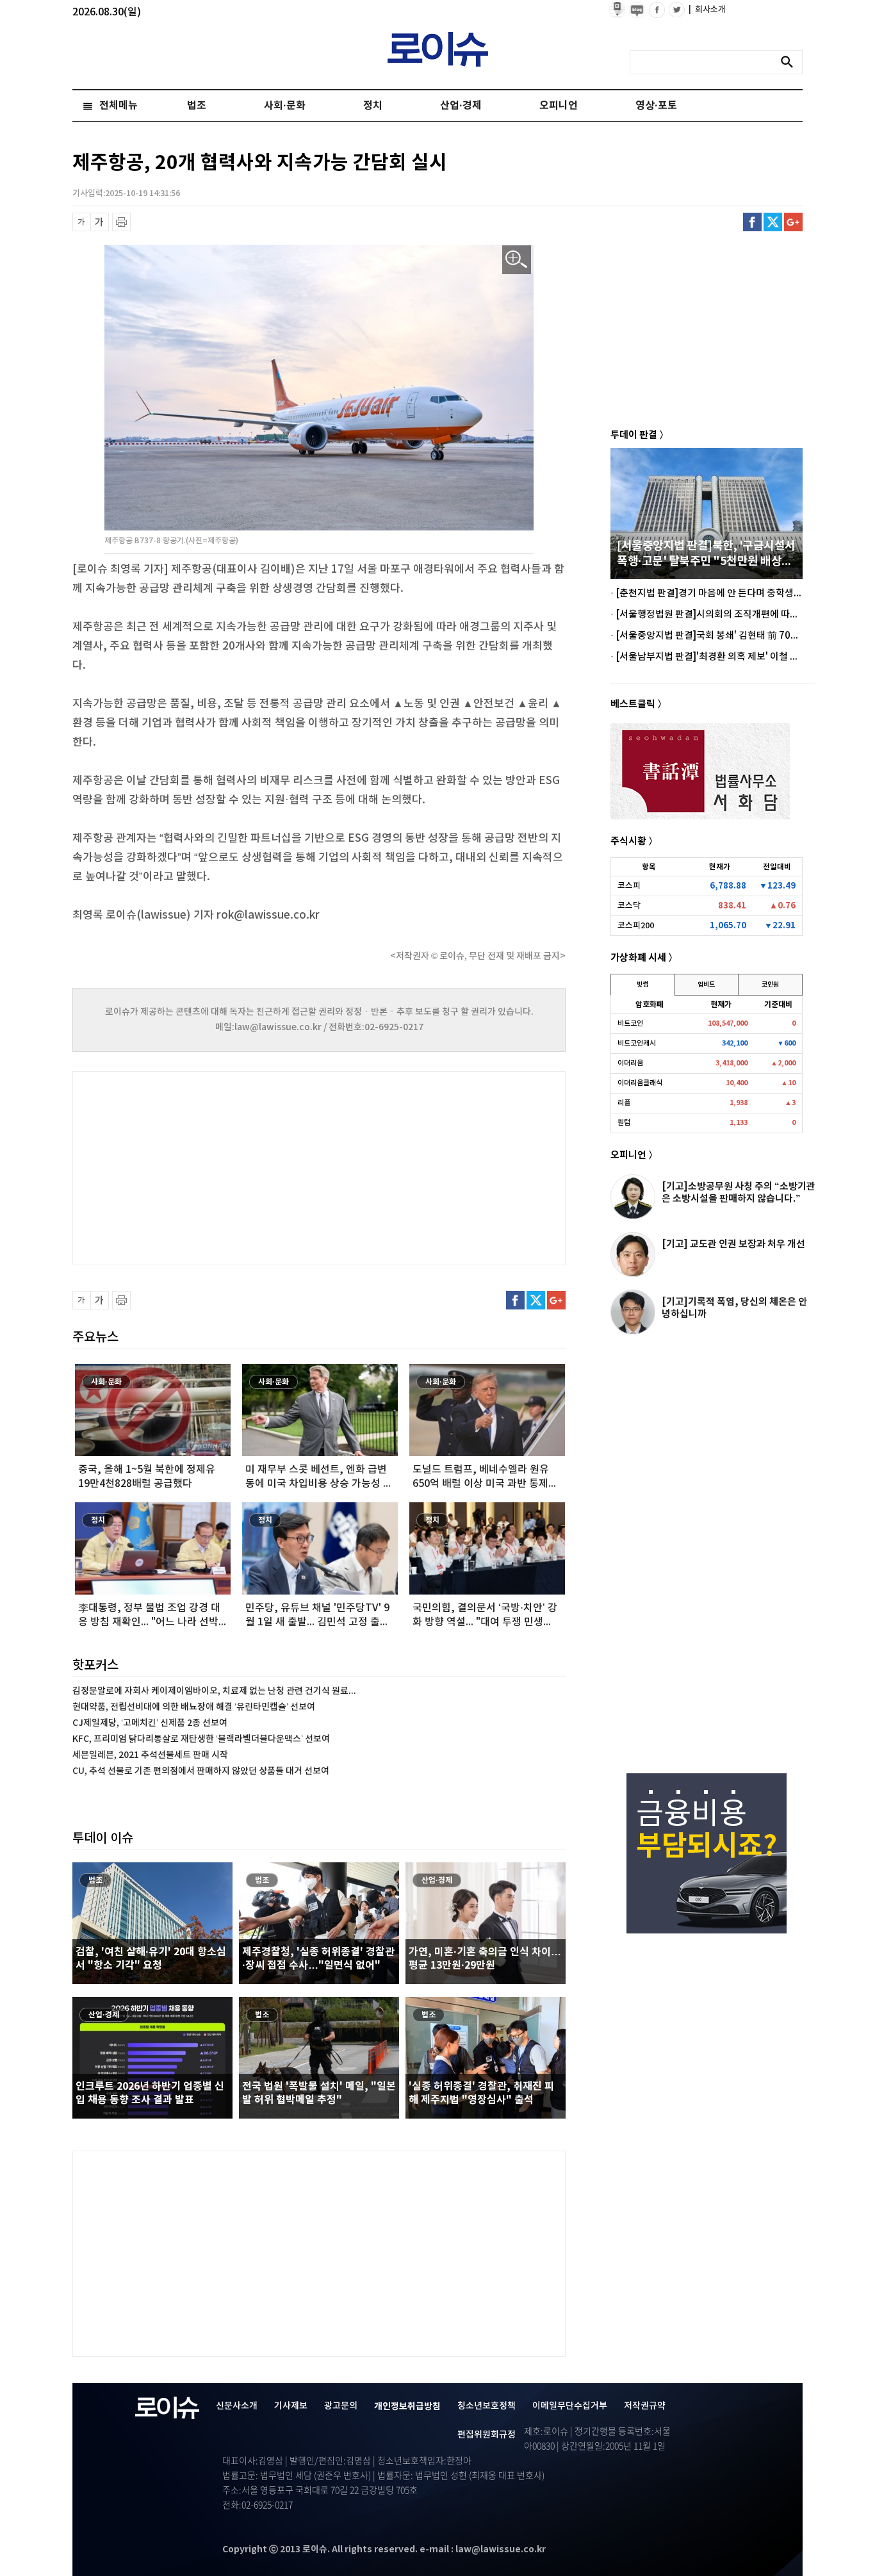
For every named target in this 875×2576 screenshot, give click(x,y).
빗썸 (642, 985)
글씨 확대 (100, 222)
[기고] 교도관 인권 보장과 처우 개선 (733, 1244)
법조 (197, 106)
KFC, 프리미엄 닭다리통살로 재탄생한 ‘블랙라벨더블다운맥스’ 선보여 (201, 1739)
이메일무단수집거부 (570, 2406)
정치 (373, 106)
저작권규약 (645, 2406)
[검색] (790, 62)
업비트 (706, 985)
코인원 (770, 985)
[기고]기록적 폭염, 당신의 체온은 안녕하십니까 (734, 1308)
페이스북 (752, 222)
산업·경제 (461, 106)
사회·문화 (285, 106)
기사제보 (291, 2406)
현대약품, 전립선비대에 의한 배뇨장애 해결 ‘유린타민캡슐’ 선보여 (194, 1707)
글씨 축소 (82, 222)
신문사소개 (237, 2406)
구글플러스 (793, 222)
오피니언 (559, 106)
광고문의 (341, 2406)
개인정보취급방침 (407, 2407)
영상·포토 (656, 106)
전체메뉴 (119, 106)
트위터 (773, 222)
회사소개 (707, 10)
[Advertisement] (200, 1167)
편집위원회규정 (487, 2435)
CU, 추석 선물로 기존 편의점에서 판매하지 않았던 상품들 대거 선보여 (201, 1771)
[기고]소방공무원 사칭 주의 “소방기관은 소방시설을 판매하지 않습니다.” (739, 1193)
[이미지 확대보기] (517, 260)
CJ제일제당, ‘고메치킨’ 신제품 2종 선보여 (150, 1723)
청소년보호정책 (487, 2406)
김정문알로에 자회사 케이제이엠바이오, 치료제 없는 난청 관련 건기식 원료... (214, 1691)
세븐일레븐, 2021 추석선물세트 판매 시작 (150, 1755)
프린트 (121, 222)
